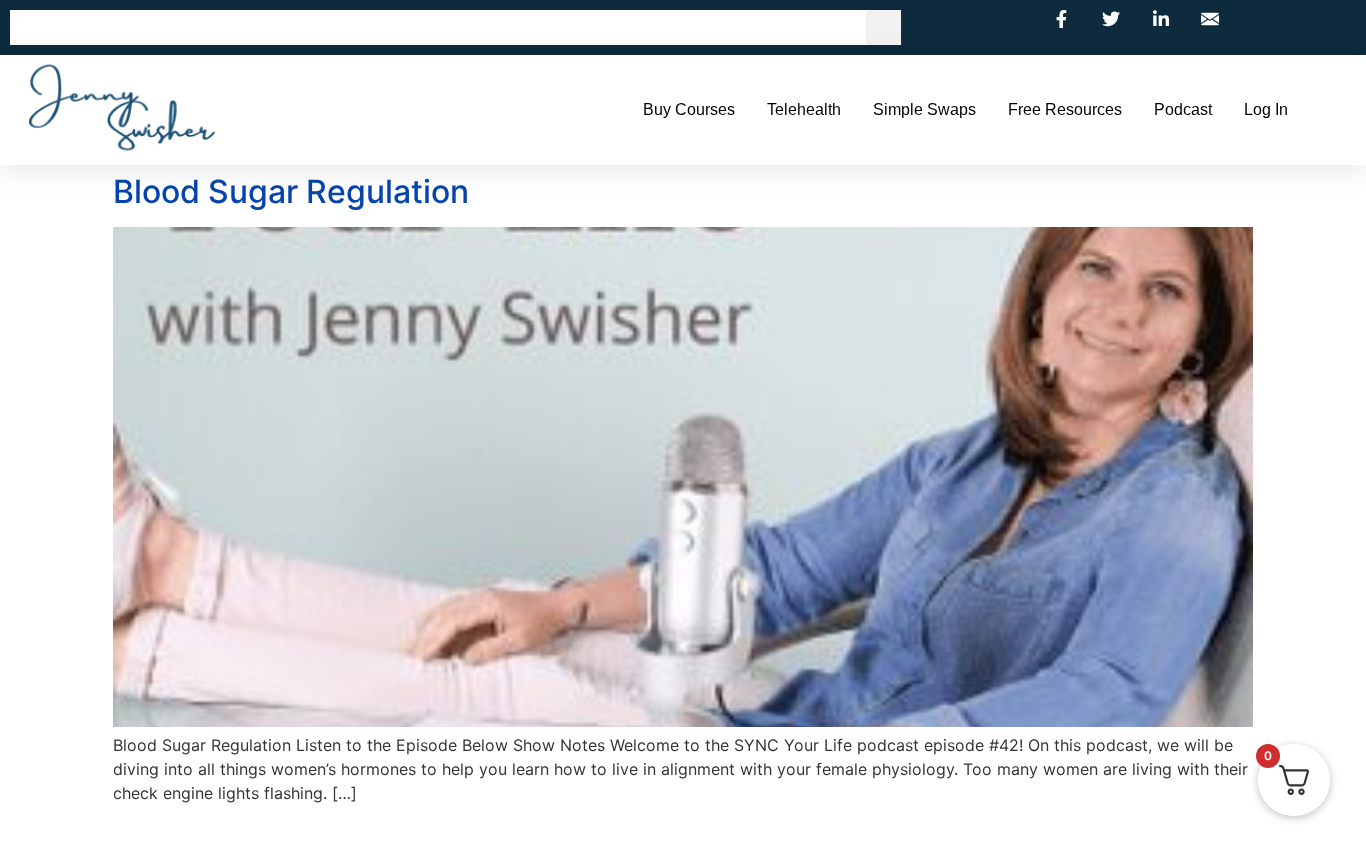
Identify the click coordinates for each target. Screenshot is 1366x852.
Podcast (1183, 109)
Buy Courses (689, 109)
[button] (883, 27)
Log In (1266, 109)
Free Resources (1065, 109)
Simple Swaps (924, 109)
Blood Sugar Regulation (291, 191)
